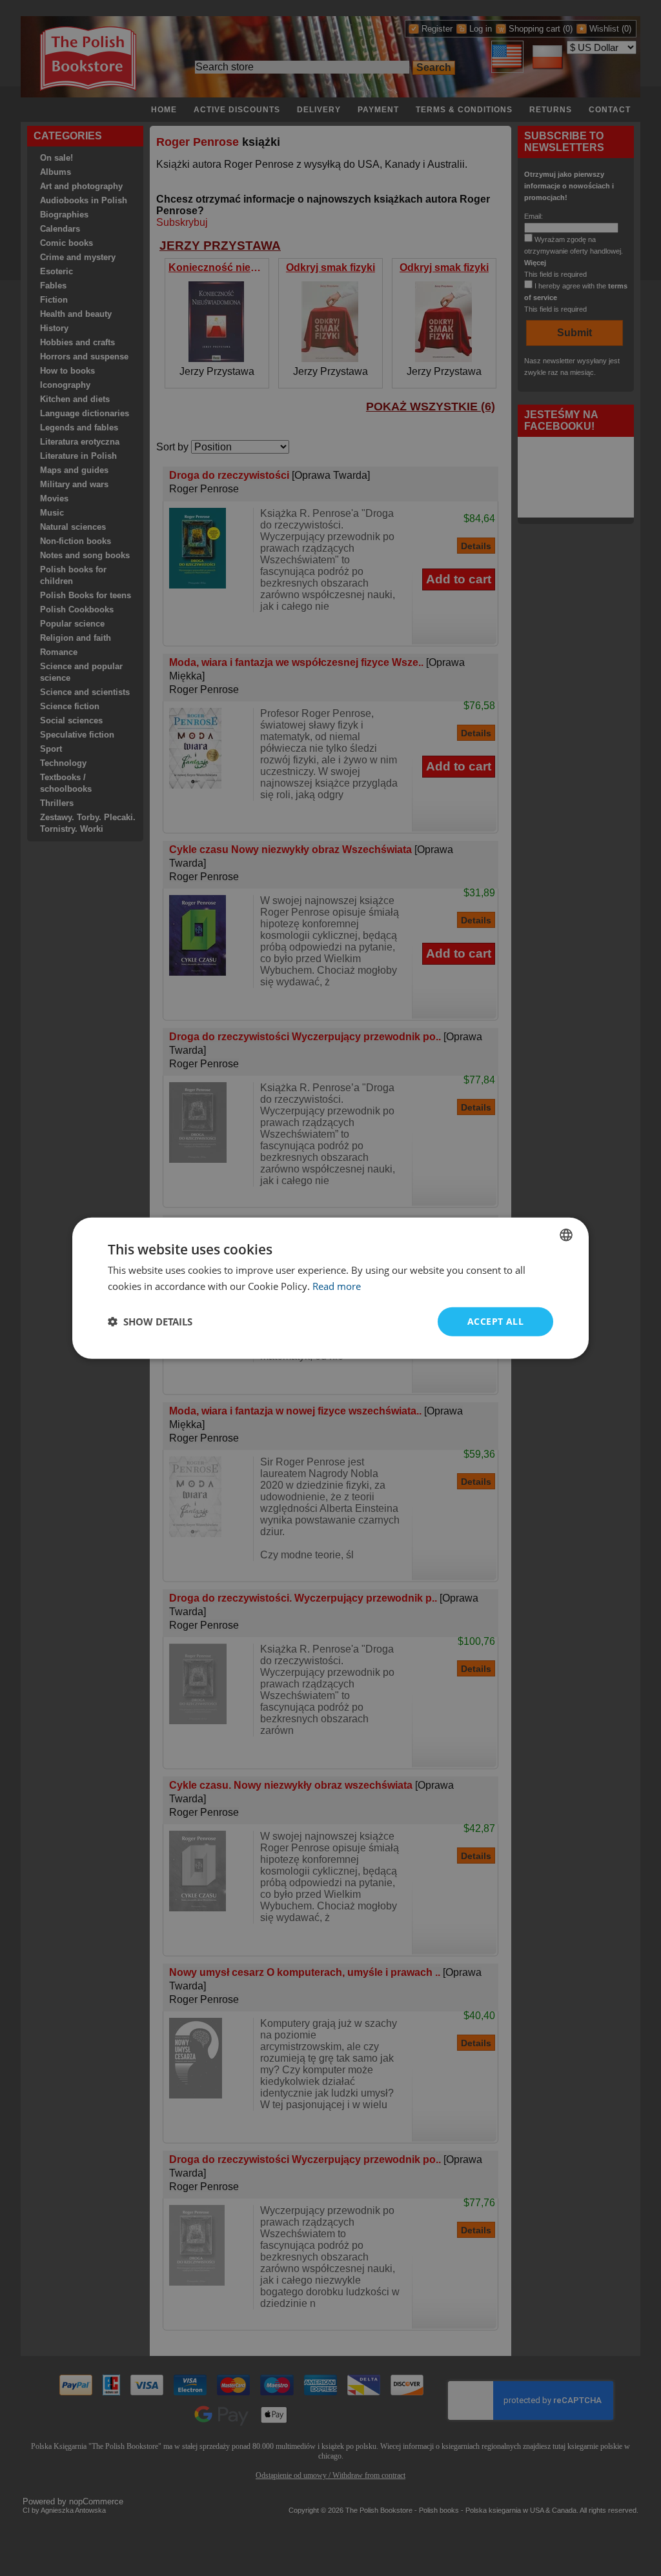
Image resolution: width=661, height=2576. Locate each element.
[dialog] (330, 1288)
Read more (337, 1286)
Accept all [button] (495, 1321)
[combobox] (566, 1235)
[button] (150, 1322)
